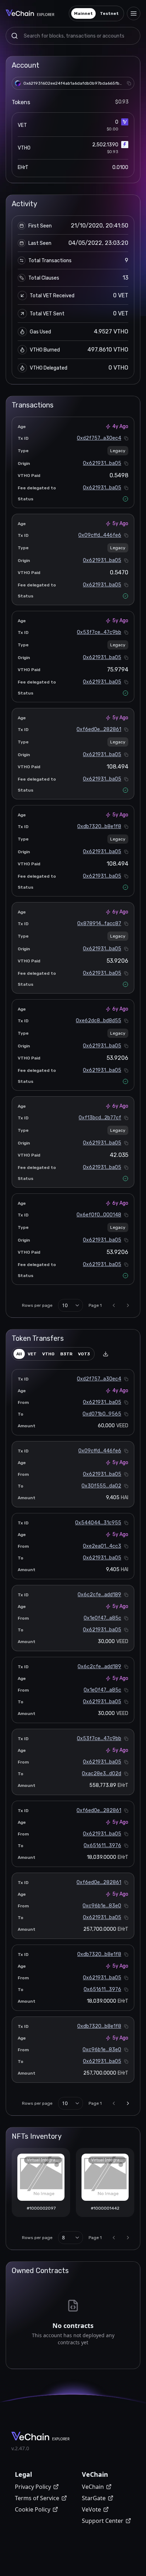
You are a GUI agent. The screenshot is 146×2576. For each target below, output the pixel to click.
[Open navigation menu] (134, 13)
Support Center (103, 2521)
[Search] (15, 36)
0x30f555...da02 (101, 1486)
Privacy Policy (33, 2487)
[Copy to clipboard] (129, 83)
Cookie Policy (33, 2509)
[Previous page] (114, 1305)
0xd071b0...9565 (102, 1414)
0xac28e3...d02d (102, 1774)
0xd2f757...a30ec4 (99, 438)
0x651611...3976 (102, 1846)
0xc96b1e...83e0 (102, 1906)
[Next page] (128, 1305)
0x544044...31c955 (98, 1523)
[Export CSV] (106, 1354)
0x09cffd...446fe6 (100, 535)
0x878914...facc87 (99, 924)
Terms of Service (37, 2498)
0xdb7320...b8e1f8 (99, 826)
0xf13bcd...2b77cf (100, 1118)
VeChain (93, 2487)
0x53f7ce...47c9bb (99, 632)
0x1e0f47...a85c (102, 1618)
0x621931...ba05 (102, 463)
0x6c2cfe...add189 (99, 1595)
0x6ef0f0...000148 (99, 1215)
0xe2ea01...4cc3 (102, 1546)
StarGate (94, 2498)
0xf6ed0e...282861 (99, 729)
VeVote (91, 2509)
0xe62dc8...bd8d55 (99, 1021)
